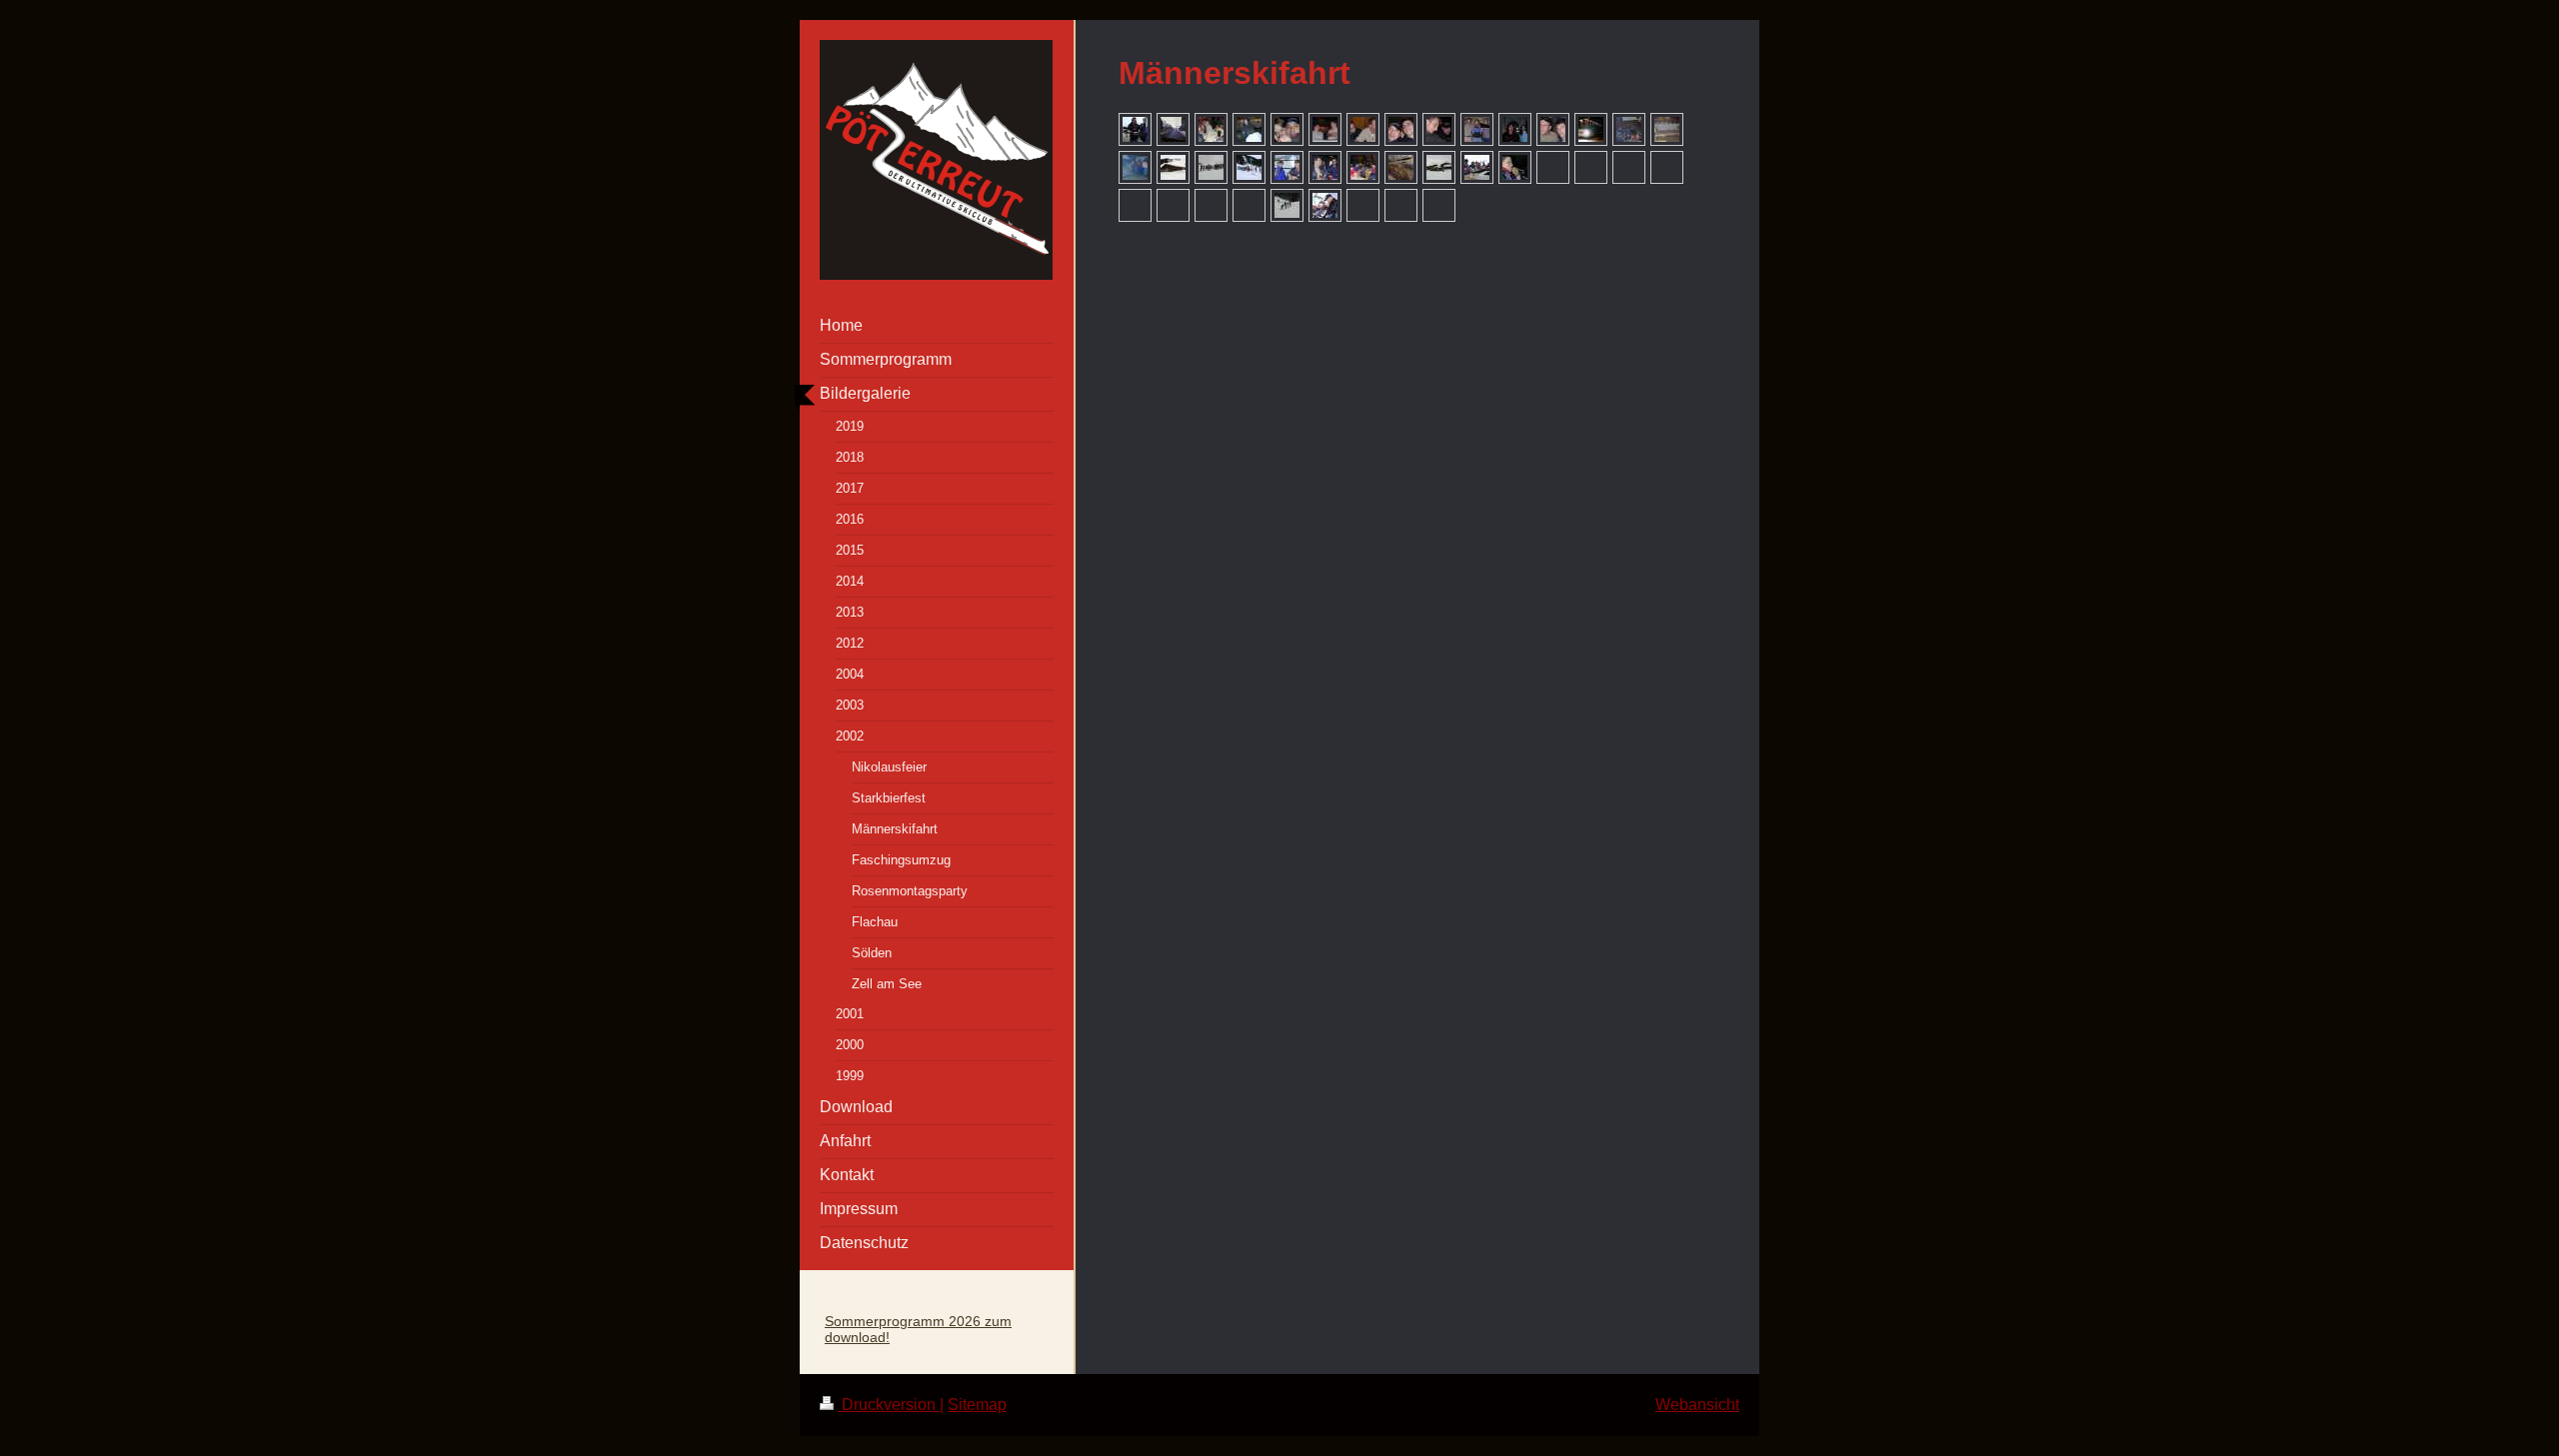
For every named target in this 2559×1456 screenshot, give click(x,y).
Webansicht (1697, 1405)
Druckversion (889, 1405)
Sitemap (977, 1405)
